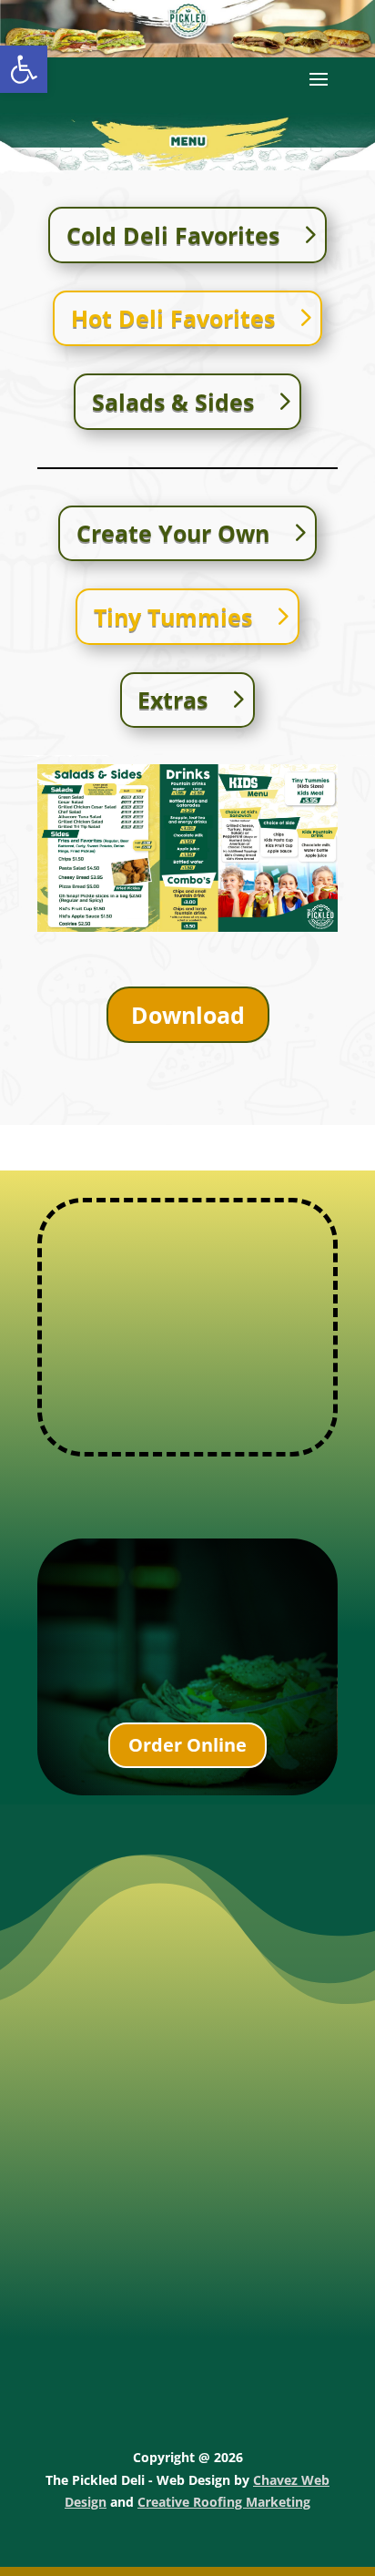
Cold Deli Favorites (173, 235)
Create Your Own (173, 533)
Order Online (187, 1745)
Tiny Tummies (173, 617)
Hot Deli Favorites (173, 318)
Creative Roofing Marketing (224, 2502)
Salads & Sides (173, 402)
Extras (172, 700)
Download (188, 1015)
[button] (24, 69)
